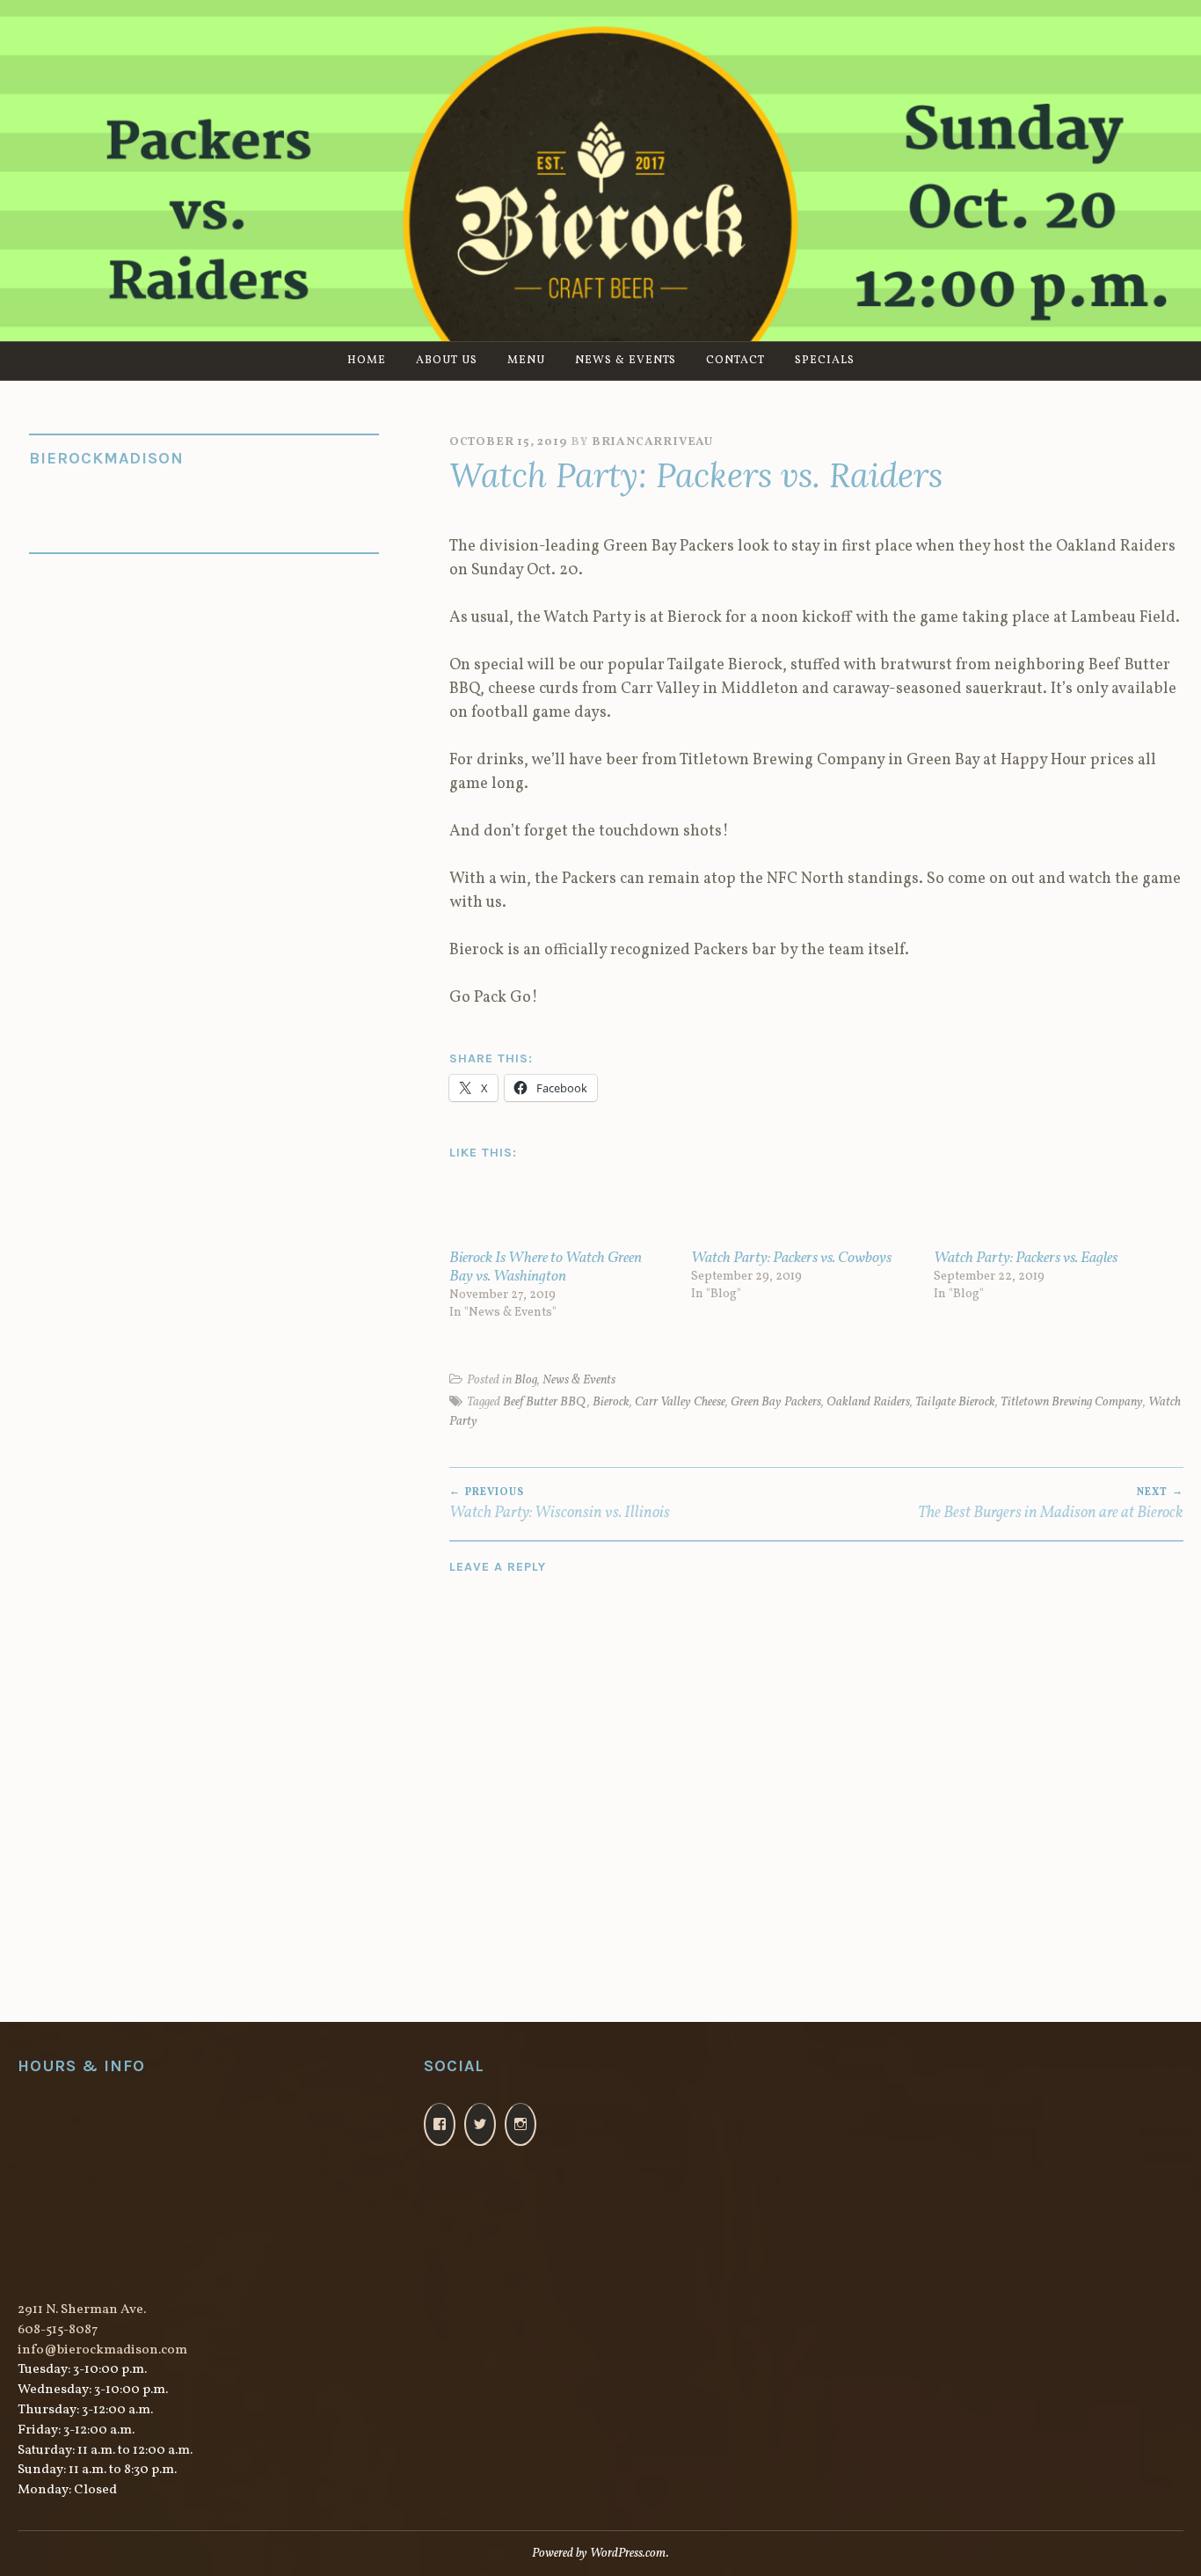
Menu (526, 361)
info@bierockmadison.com (102, 2350)
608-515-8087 (58, 2330)
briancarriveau (652, 442)
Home (367, 361)
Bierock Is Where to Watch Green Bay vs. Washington (546, 1267)
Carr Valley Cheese (680, 1402)
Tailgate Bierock (955, 1402)
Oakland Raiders (868, 1402)
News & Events (626, 361)
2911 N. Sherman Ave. (82, 2310)
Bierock (611, 1402)
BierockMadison (106, 458)
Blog (526, 1380)
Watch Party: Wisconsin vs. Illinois (560, 1505)
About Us (447, 361)
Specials (825, 361)
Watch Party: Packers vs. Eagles (1026, 1258)
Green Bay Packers (776, 1402)
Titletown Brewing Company (1072, 1402)
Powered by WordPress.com (599, 2553)
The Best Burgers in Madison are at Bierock (1051, 1505)
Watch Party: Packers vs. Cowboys (791, 1258)
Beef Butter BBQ (545, 1402)
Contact (735, 361)
